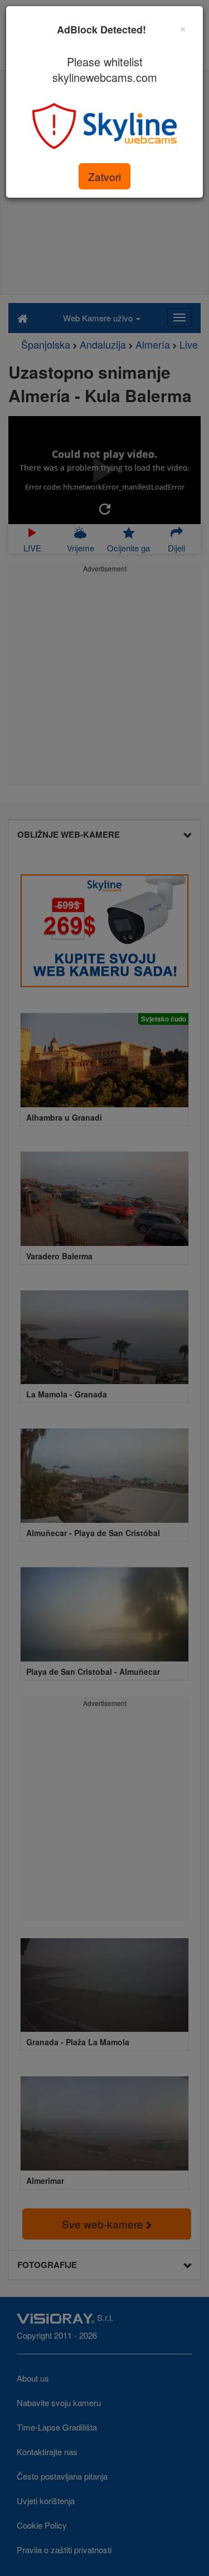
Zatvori (104, 176)
